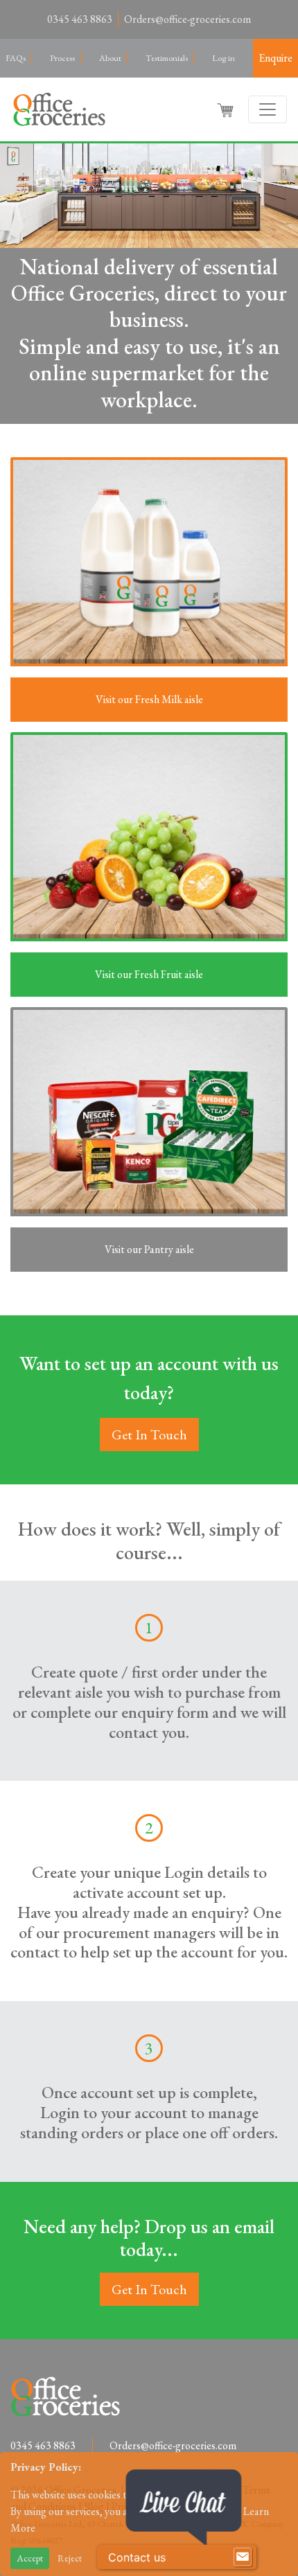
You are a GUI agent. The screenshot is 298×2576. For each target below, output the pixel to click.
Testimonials (167, 58)
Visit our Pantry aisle (149, 1249)
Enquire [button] (275, 58)
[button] (227, 109)
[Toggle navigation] (268, 109)
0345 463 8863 (80, 19)
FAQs (16, 58)
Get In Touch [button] (149, 1434)
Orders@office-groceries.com (187, 19)
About (110, 58)
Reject (70, 2558)
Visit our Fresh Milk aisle (149, 699)
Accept (30, 2558)
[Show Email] (243, 2557)
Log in (223, 58)
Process (62, 58)
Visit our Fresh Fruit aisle (149, 974)
